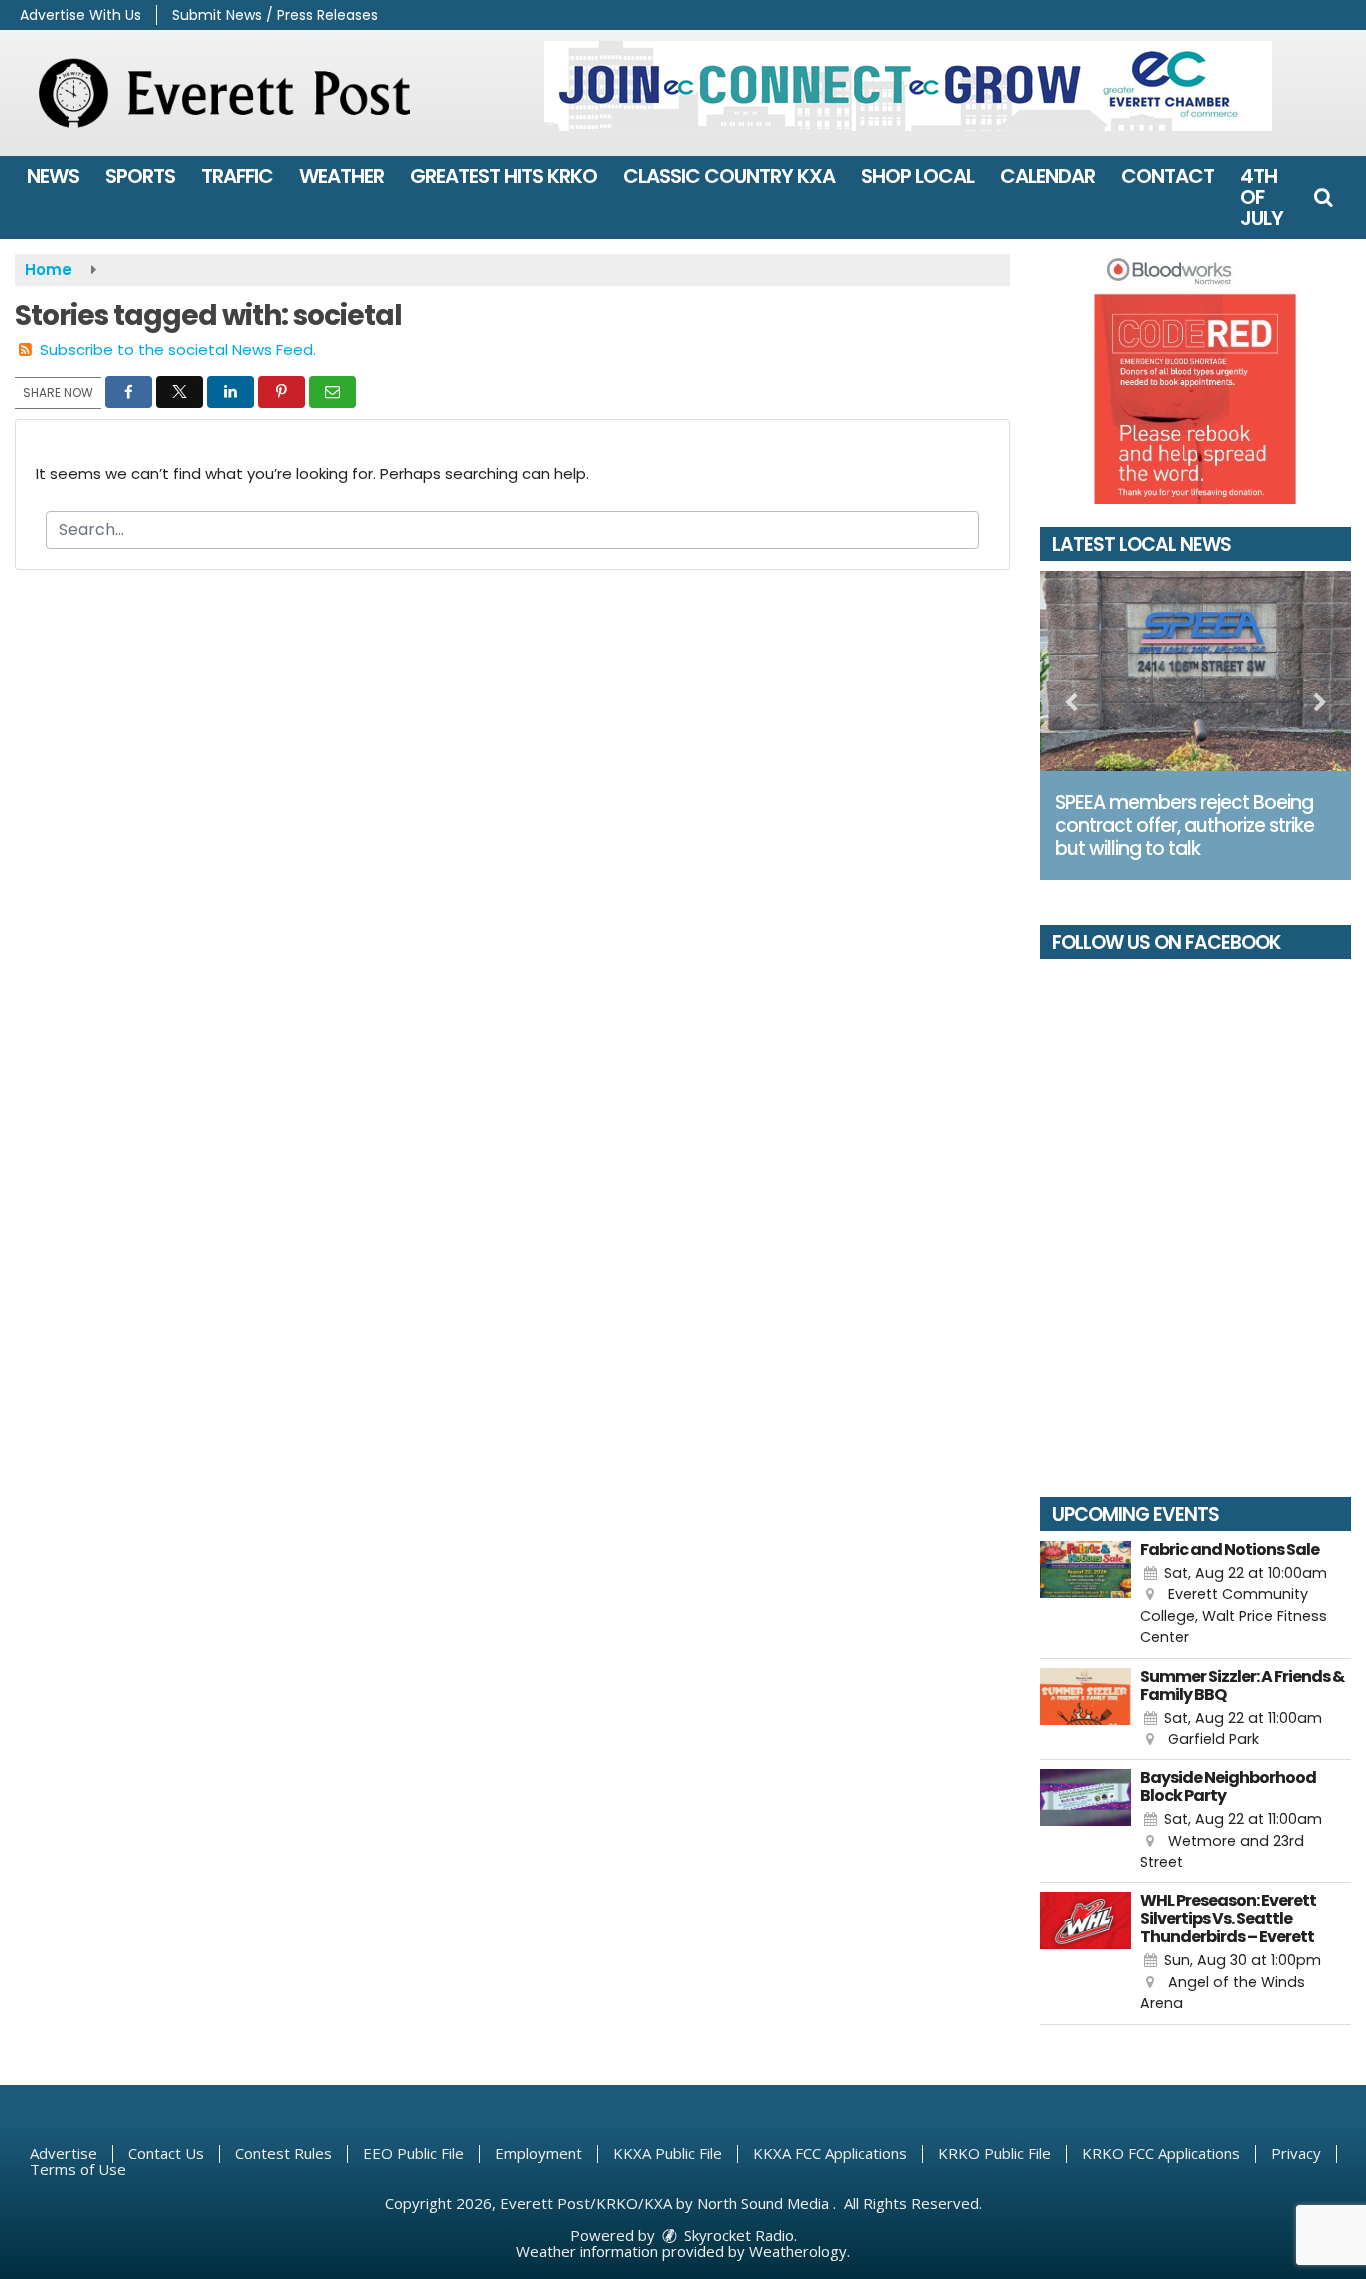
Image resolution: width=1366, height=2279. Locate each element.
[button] (1323, 197)
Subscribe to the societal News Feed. (178, 349)
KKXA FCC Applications (830, 2153)
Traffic (237, 176)
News (53, 176)
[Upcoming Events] (1086, 1595)
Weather (341, 176)
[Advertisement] (908, 86)
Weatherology (798, 2251)
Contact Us (166, 2153)
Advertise (63, 2153)
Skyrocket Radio (737, 2235)
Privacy (1296, 2153)
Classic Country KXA (729, 176)
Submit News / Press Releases (275, 15)
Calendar (1047, 176)
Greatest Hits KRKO (503, 176)
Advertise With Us (80, 15)
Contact (1167, 176)
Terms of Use (78, 2169)
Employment (538, 2153)
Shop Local (917, 176)
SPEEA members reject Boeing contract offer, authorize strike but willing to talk (1184, 825)
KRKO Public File (994, 2153)
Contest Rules (283, 2153)
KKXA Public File (667, 2153)
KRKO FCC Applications (1161, 2153)
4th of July (1261, 197)
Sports (140, 176)
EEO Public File (413, 2153)
